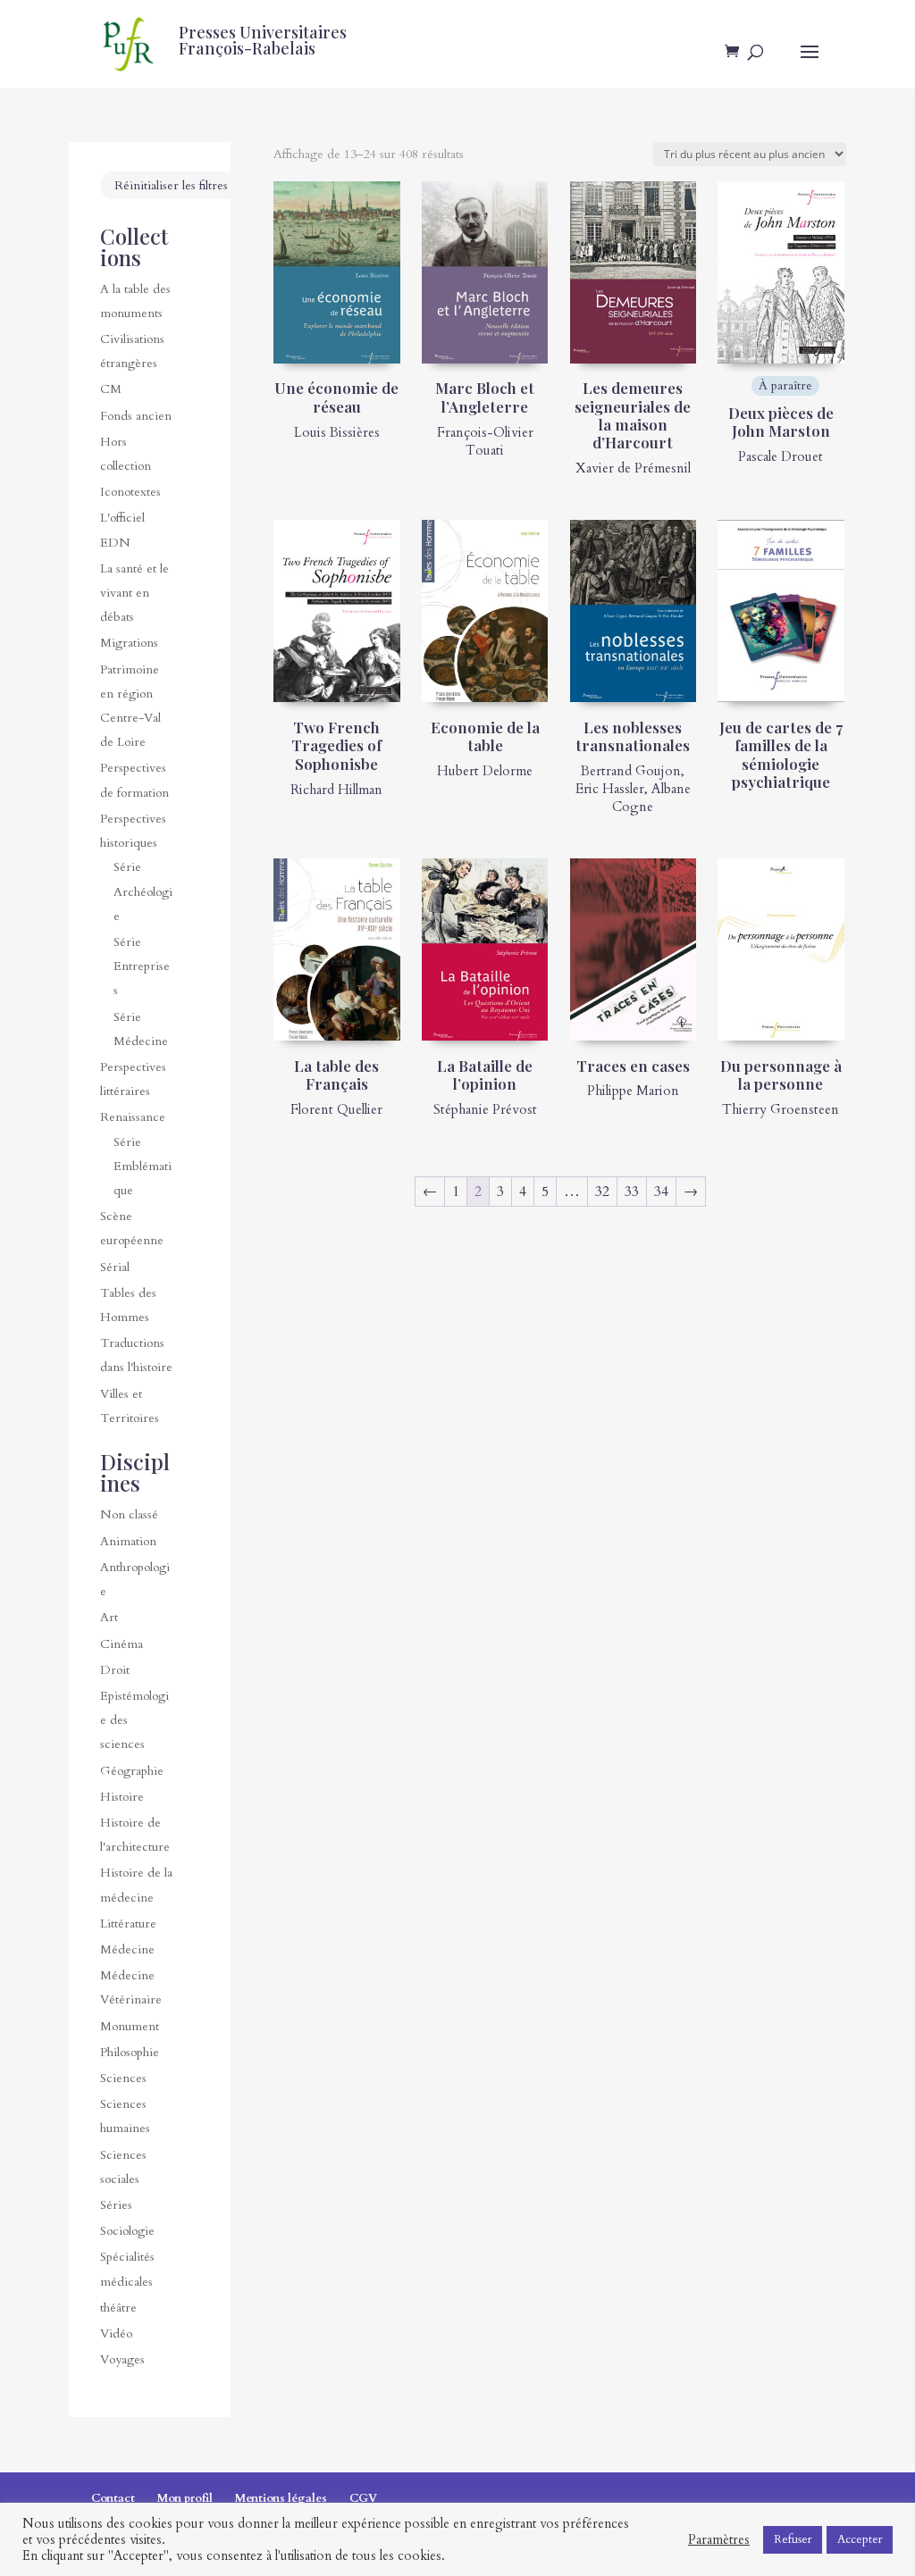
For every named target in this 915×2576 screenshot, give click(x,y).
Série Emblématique (143, 1166)
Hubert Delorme (485, 771)
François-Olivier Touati (485, 441)
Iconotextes (130, 492)
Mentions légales (281, 2498)
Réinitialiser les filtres (171, 185)
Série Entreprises (142, 966)
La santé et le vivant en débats (134, 593)
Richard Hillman (336, 790)
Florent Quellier (336, 1109)
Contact (113, 2498)
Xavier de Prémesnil (633, 468)
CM (111, 389)
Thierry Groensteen (781, 1109)
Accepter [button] (860, 2539)
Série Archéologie (143, 891)
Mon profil (185, 2498)
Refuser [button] (793, 2539)
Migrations (129, 643)
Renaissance (133, 1117)
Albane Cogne (651, 798)
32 (602, 1192)
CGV (363, 2498)
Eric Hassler (610, 789)
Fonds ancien (136, 416)
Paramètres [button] (719, 2539)
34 (661, 1192)
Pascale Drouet (781, 456)
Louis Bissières (337, 432)
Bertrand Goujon (631, 771)
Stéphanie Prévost (485, 1109)
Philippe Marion (633, 1091)
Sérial (115, 1267)
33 (632, 1192)
